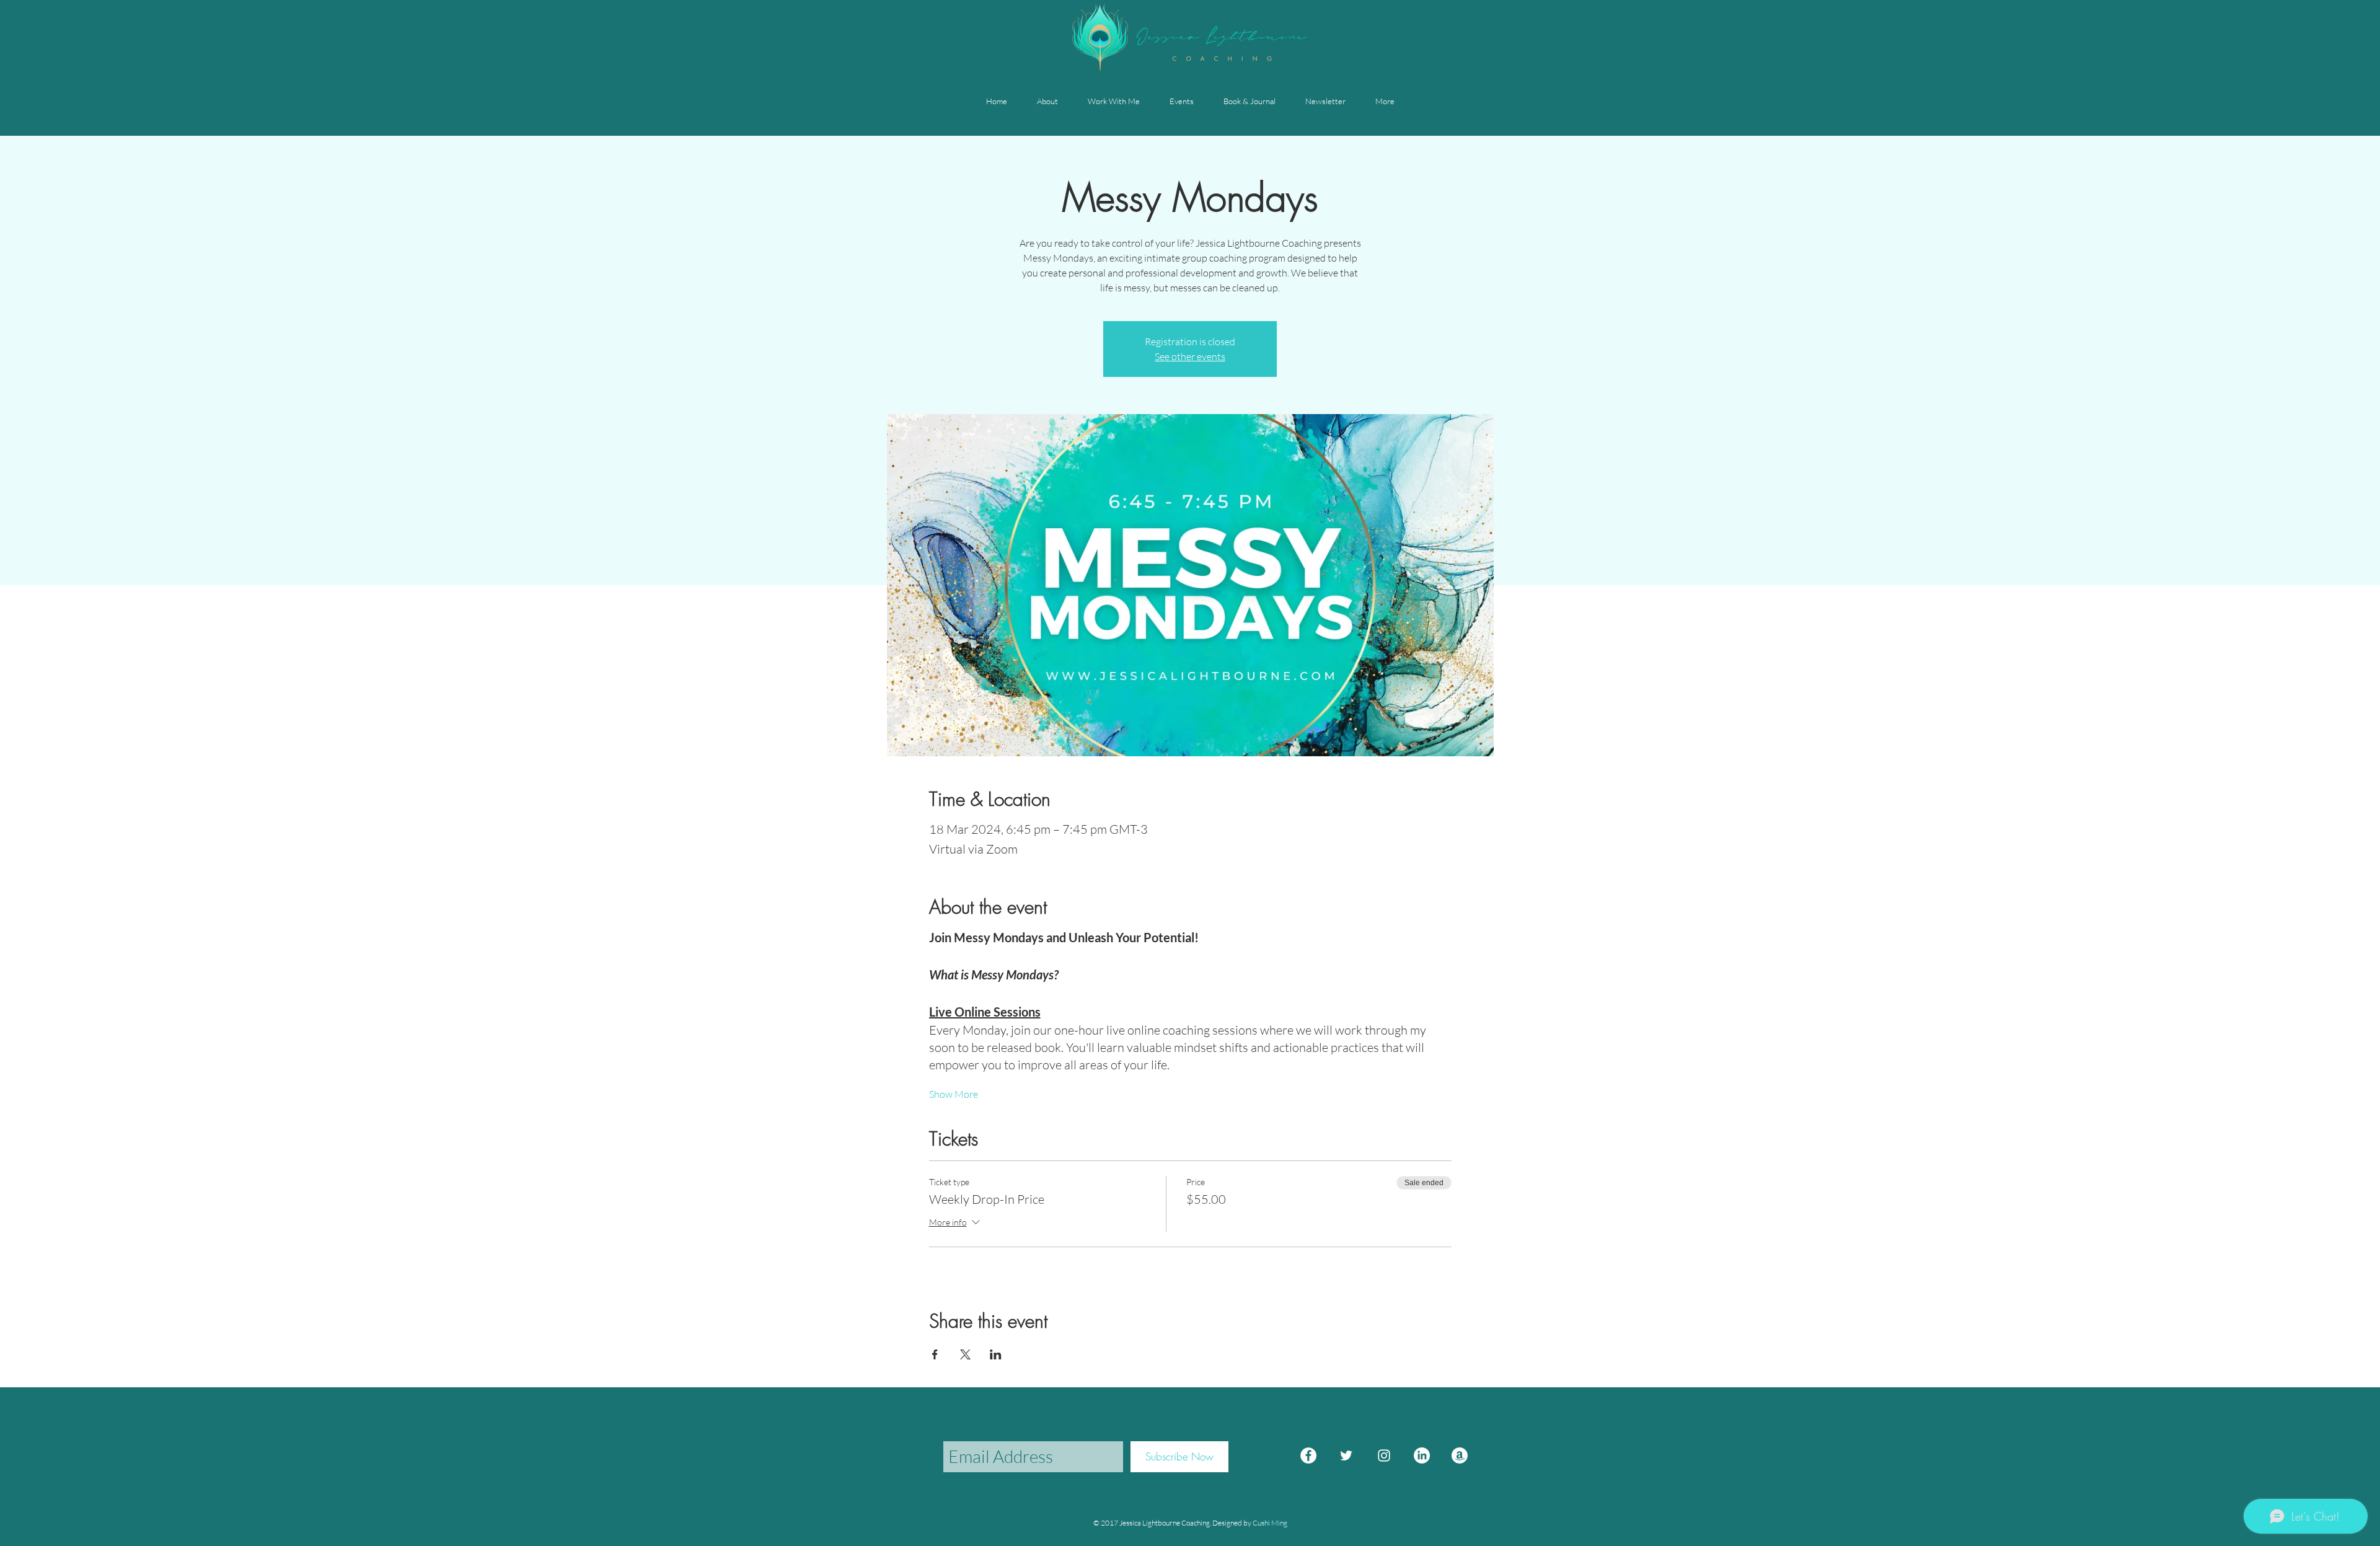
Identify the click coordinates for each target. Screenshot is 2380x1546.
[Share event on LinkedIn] (996, 1354)
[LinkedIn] (1422, 1455)
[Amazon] (1460, 1455)
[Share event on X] (965, 1354)
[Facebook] (1308, 1455)
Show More (954, 1094)
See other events (1190, 356)
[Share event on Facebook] (935, 1354)
